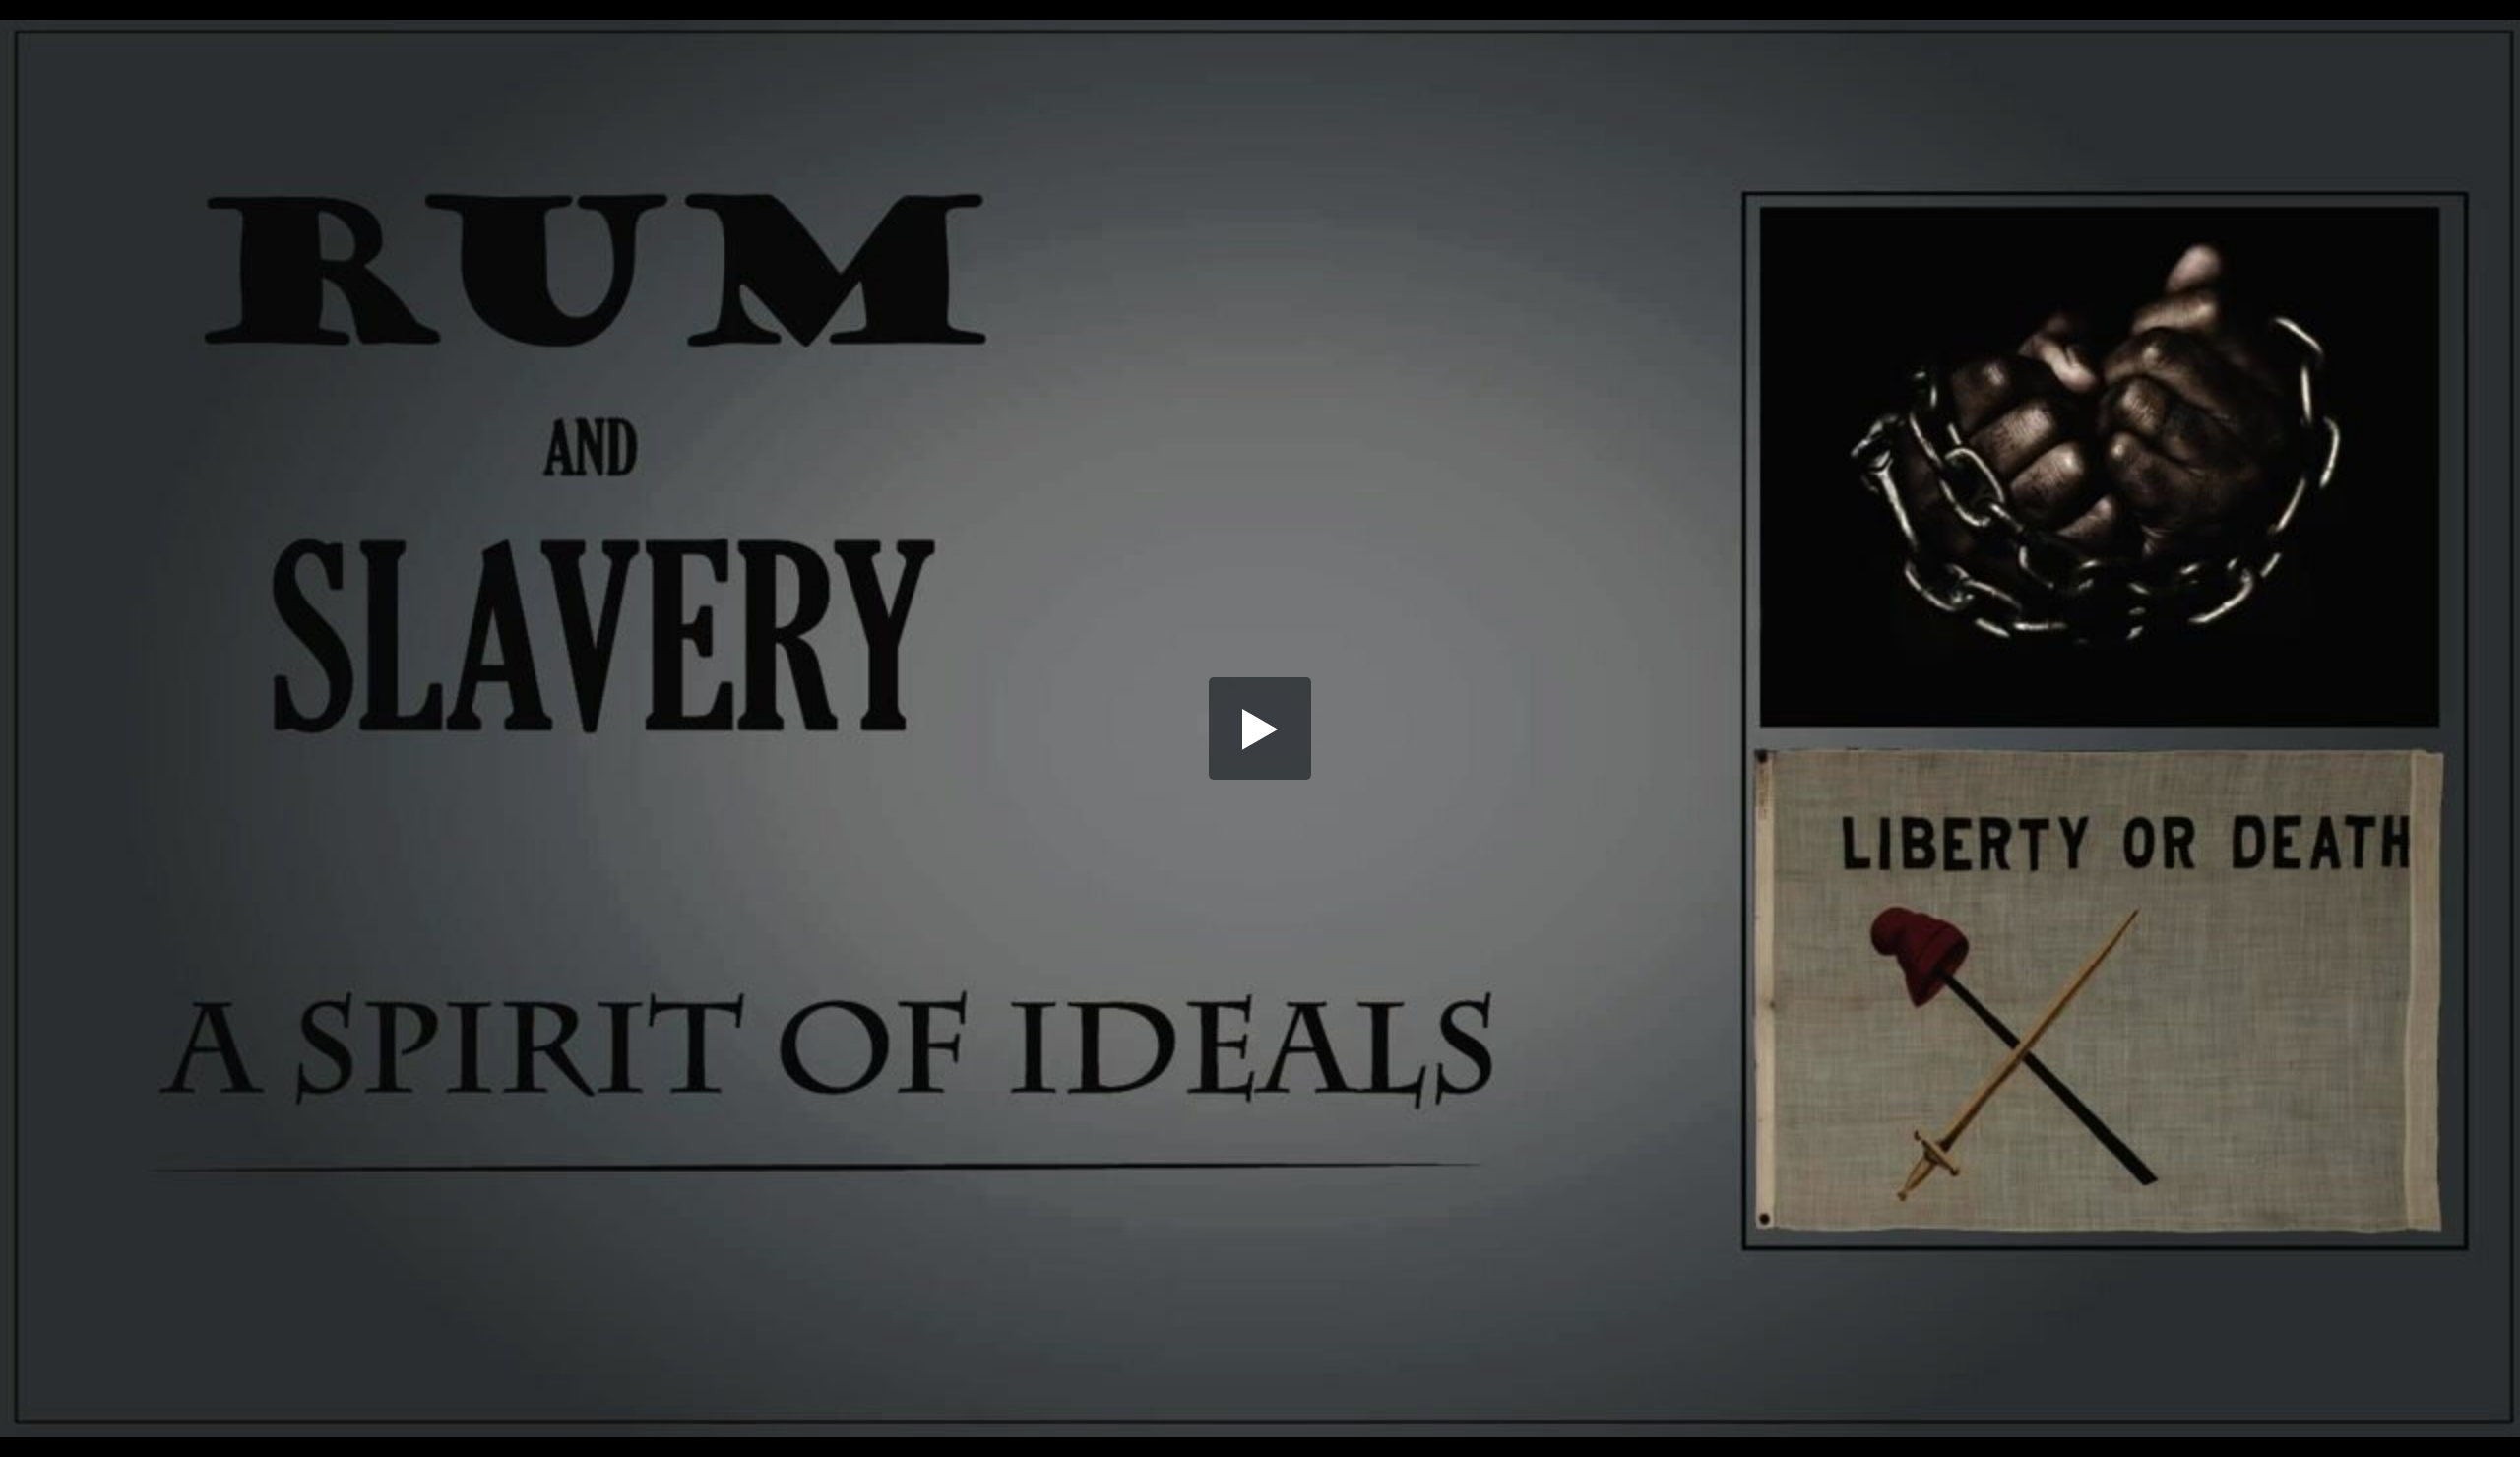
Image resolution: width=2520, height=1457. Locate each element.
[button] (1260, 728)
